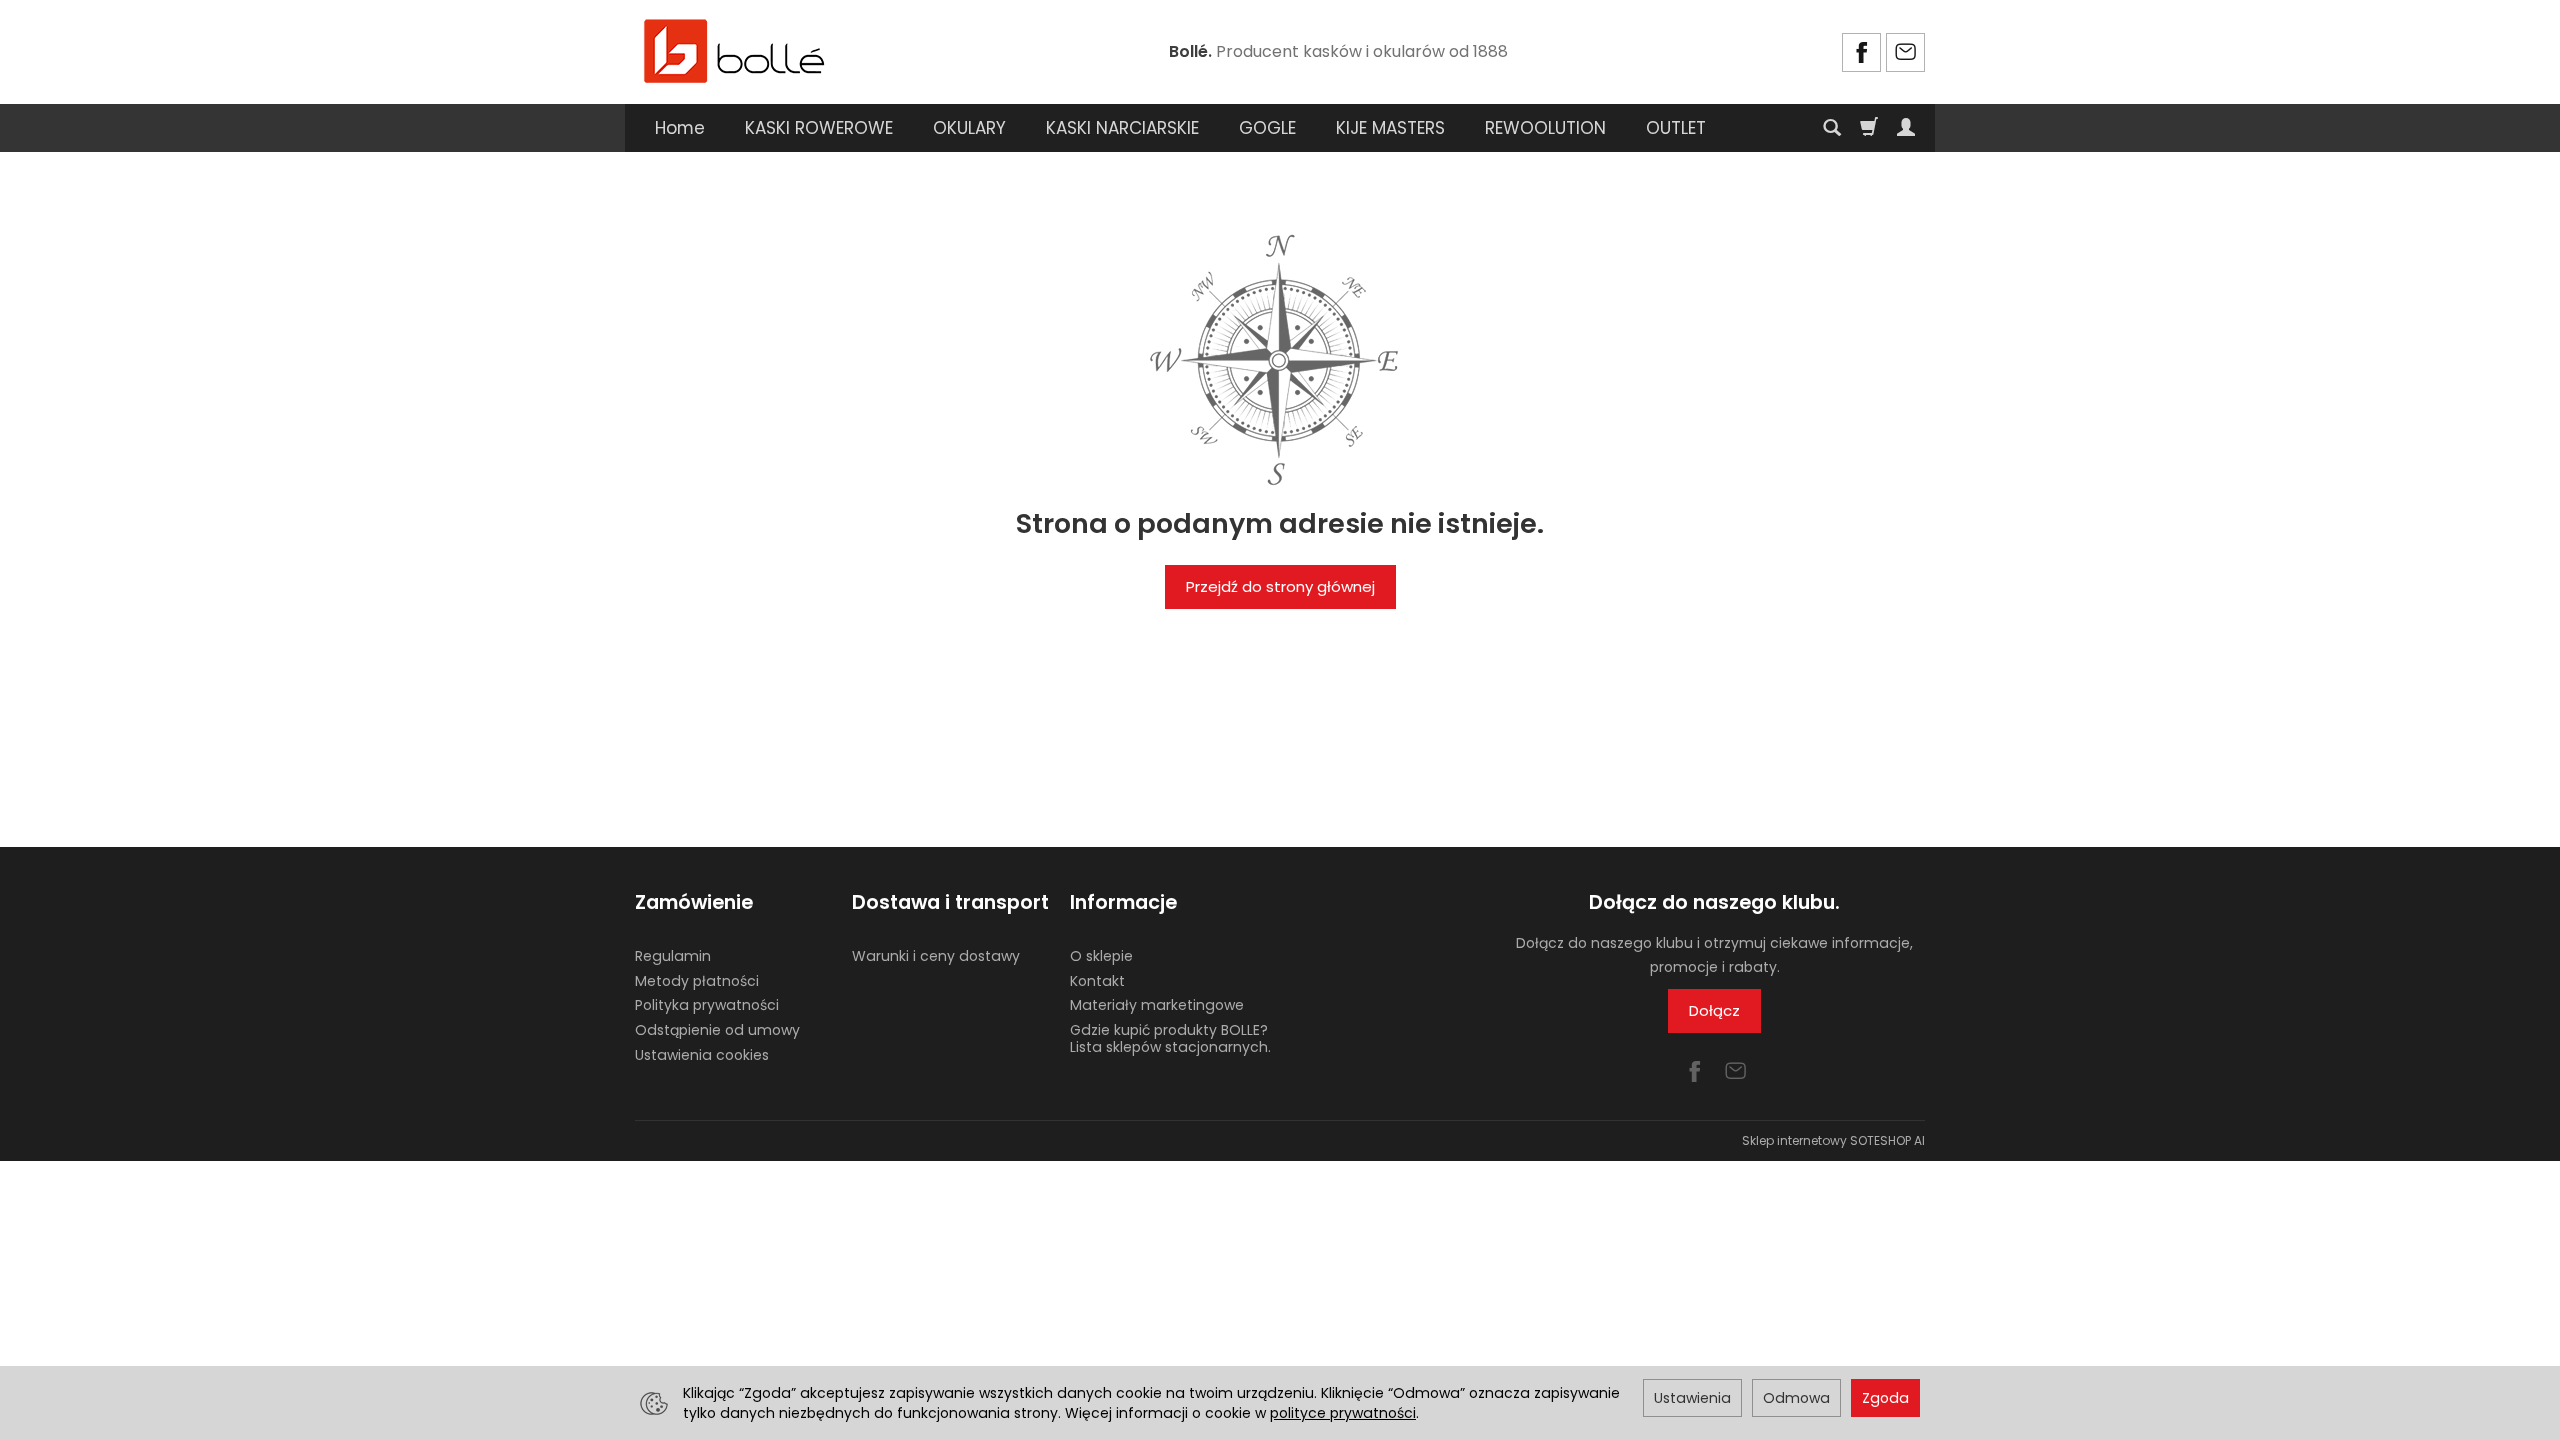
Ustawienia (1692, 1398)
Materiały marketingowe (1157, 1005)
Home (680, 128)
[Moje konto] (1906, 128)
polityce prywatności (1343, 1413)
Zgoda (1885, 1398)
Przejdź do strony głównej (1280, 586)
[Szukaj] (1832, 128)
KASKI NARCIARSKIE (1122, 128)
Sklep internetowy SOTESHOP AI (1833, 1140)
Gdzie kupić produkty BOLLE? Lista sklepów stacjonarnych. (1170, 1038)
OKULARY (969, 128)
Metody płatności (697, 981)
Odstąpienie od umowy (717, 1030)
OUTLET (1676, 128)
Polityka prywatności (707, 1005)
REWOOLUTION (1545, 128)
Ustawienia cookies (702, 1055)
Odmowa (1796, 1398)
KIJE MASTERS (1390, 128)
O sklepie (1101, 956)
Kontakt (1097, 981)
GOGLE (1267, 128)
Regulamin (673, 956)
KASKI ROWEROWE (819, 128)
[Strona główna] (735, 49)
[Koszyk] (1869, 128)
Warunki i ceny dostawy (936, 956)
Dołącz (1714, 1010)
